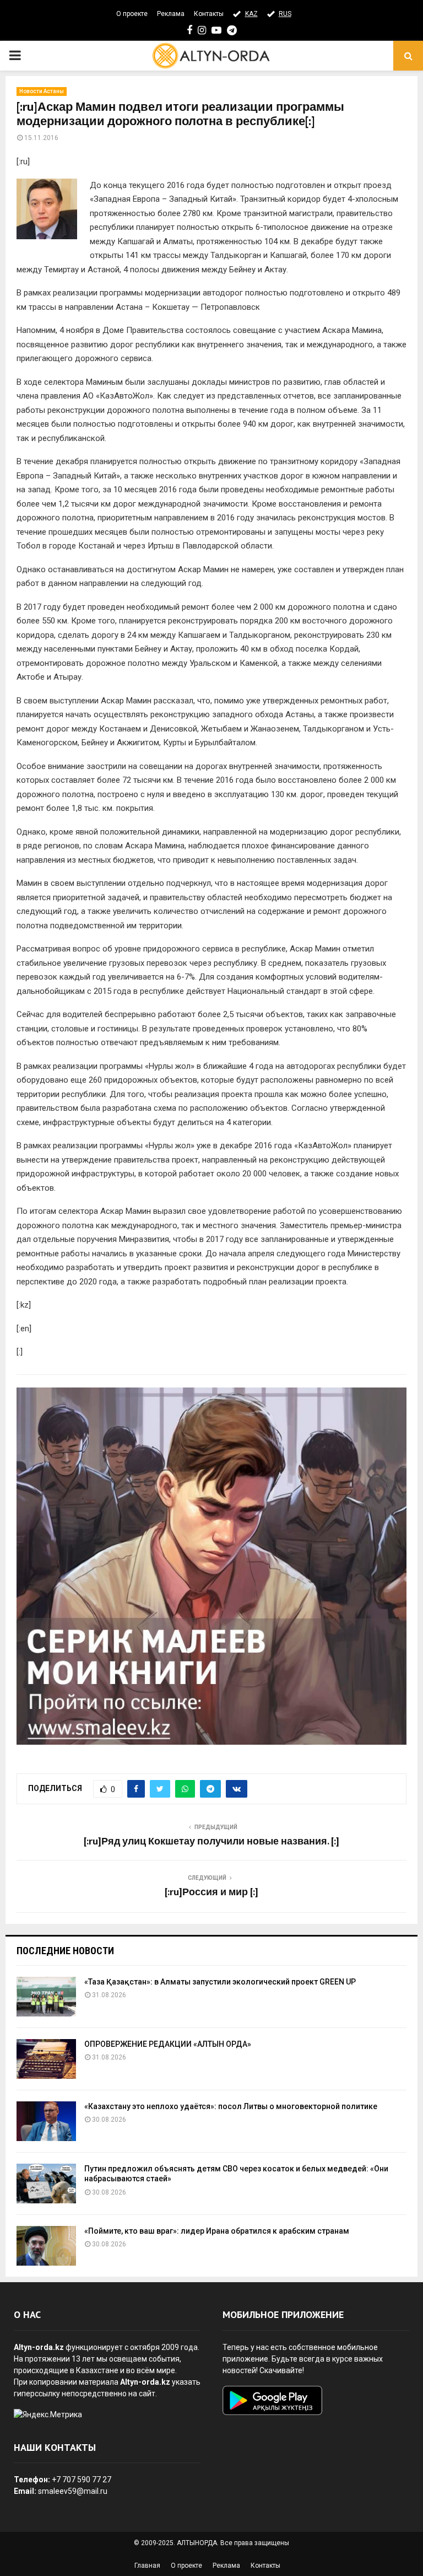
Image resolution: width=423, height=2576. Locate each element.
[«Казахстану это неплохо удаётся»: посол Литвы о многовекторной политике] (46, 2121)
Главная (147, 2566)
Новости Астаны (42, 91)
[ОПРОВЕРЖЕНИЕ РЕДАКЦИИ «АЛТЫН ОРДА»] (46, 2059)
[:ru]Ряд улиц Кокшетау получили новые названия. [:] (211, 1842)
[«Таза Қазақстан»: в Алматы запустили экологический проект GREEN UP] (46, 1997)
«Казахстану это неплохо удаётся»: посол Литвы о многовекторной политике (231, 2106)
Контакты (209, 14)
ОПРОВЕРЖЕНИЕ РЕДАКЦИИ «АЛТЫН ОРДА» (168, 2044)
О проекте (132, 14)
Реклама (171, 14)
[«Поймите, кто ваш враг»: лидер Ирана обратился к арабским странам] (46, 2246)
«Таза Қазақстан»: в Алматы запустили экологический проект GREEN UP (220, 1982)
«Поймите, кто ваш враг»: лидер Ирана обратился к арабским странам (217, 2231)
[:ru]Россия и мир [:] (211, 1892)
